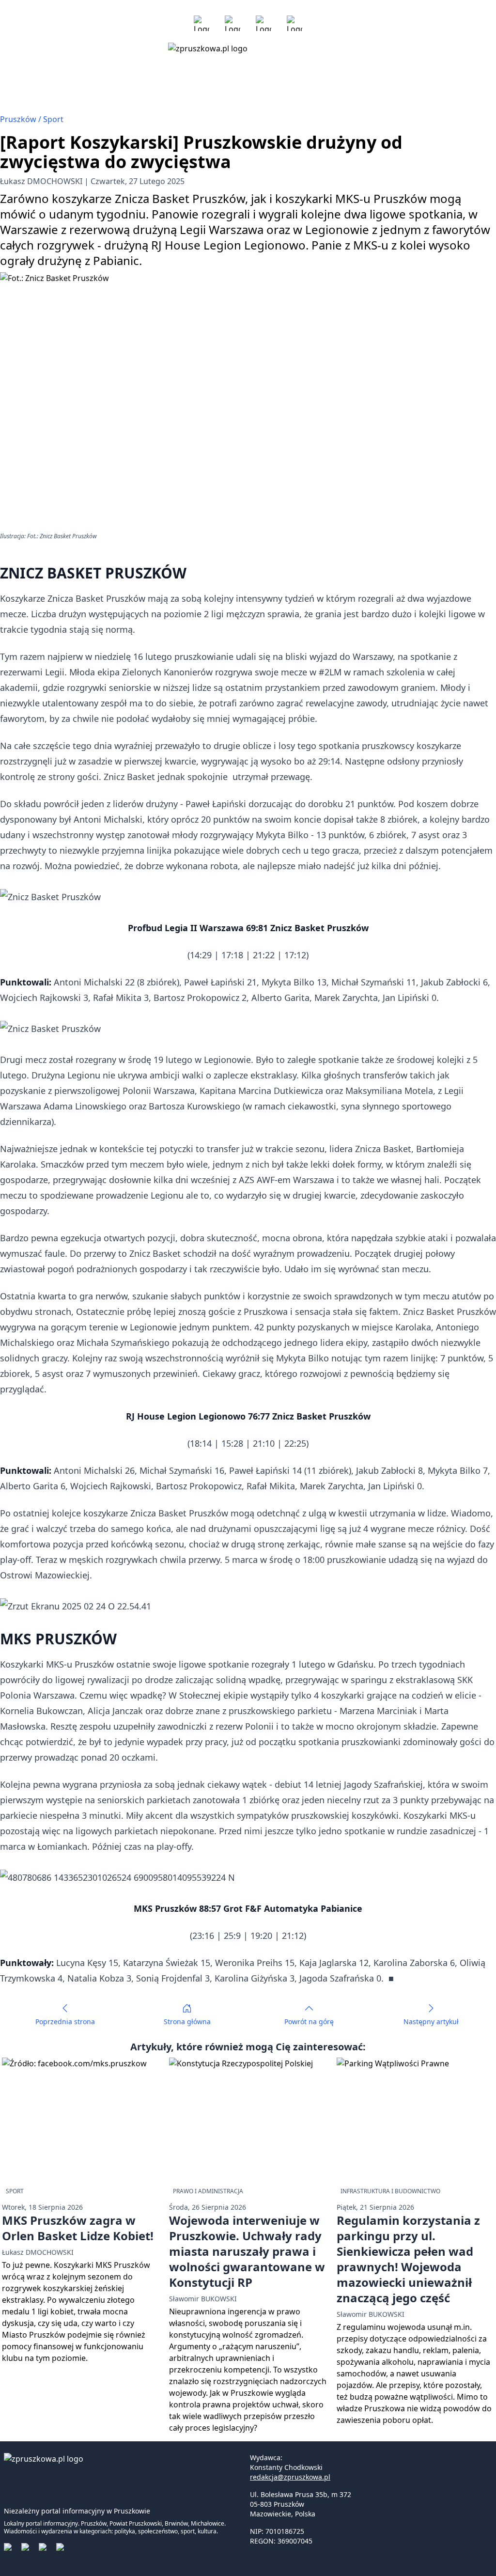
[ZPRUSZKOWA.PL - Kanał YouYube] (263, 23)
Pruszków (19, 119)
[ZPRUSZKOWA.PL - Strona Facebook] (201, 23)
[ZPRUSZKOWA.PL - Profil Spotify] (294, 23)
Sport (53, 119)
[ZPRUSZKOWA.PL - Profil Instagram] (232, 23)
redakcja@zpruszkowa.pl (290, 2477)
